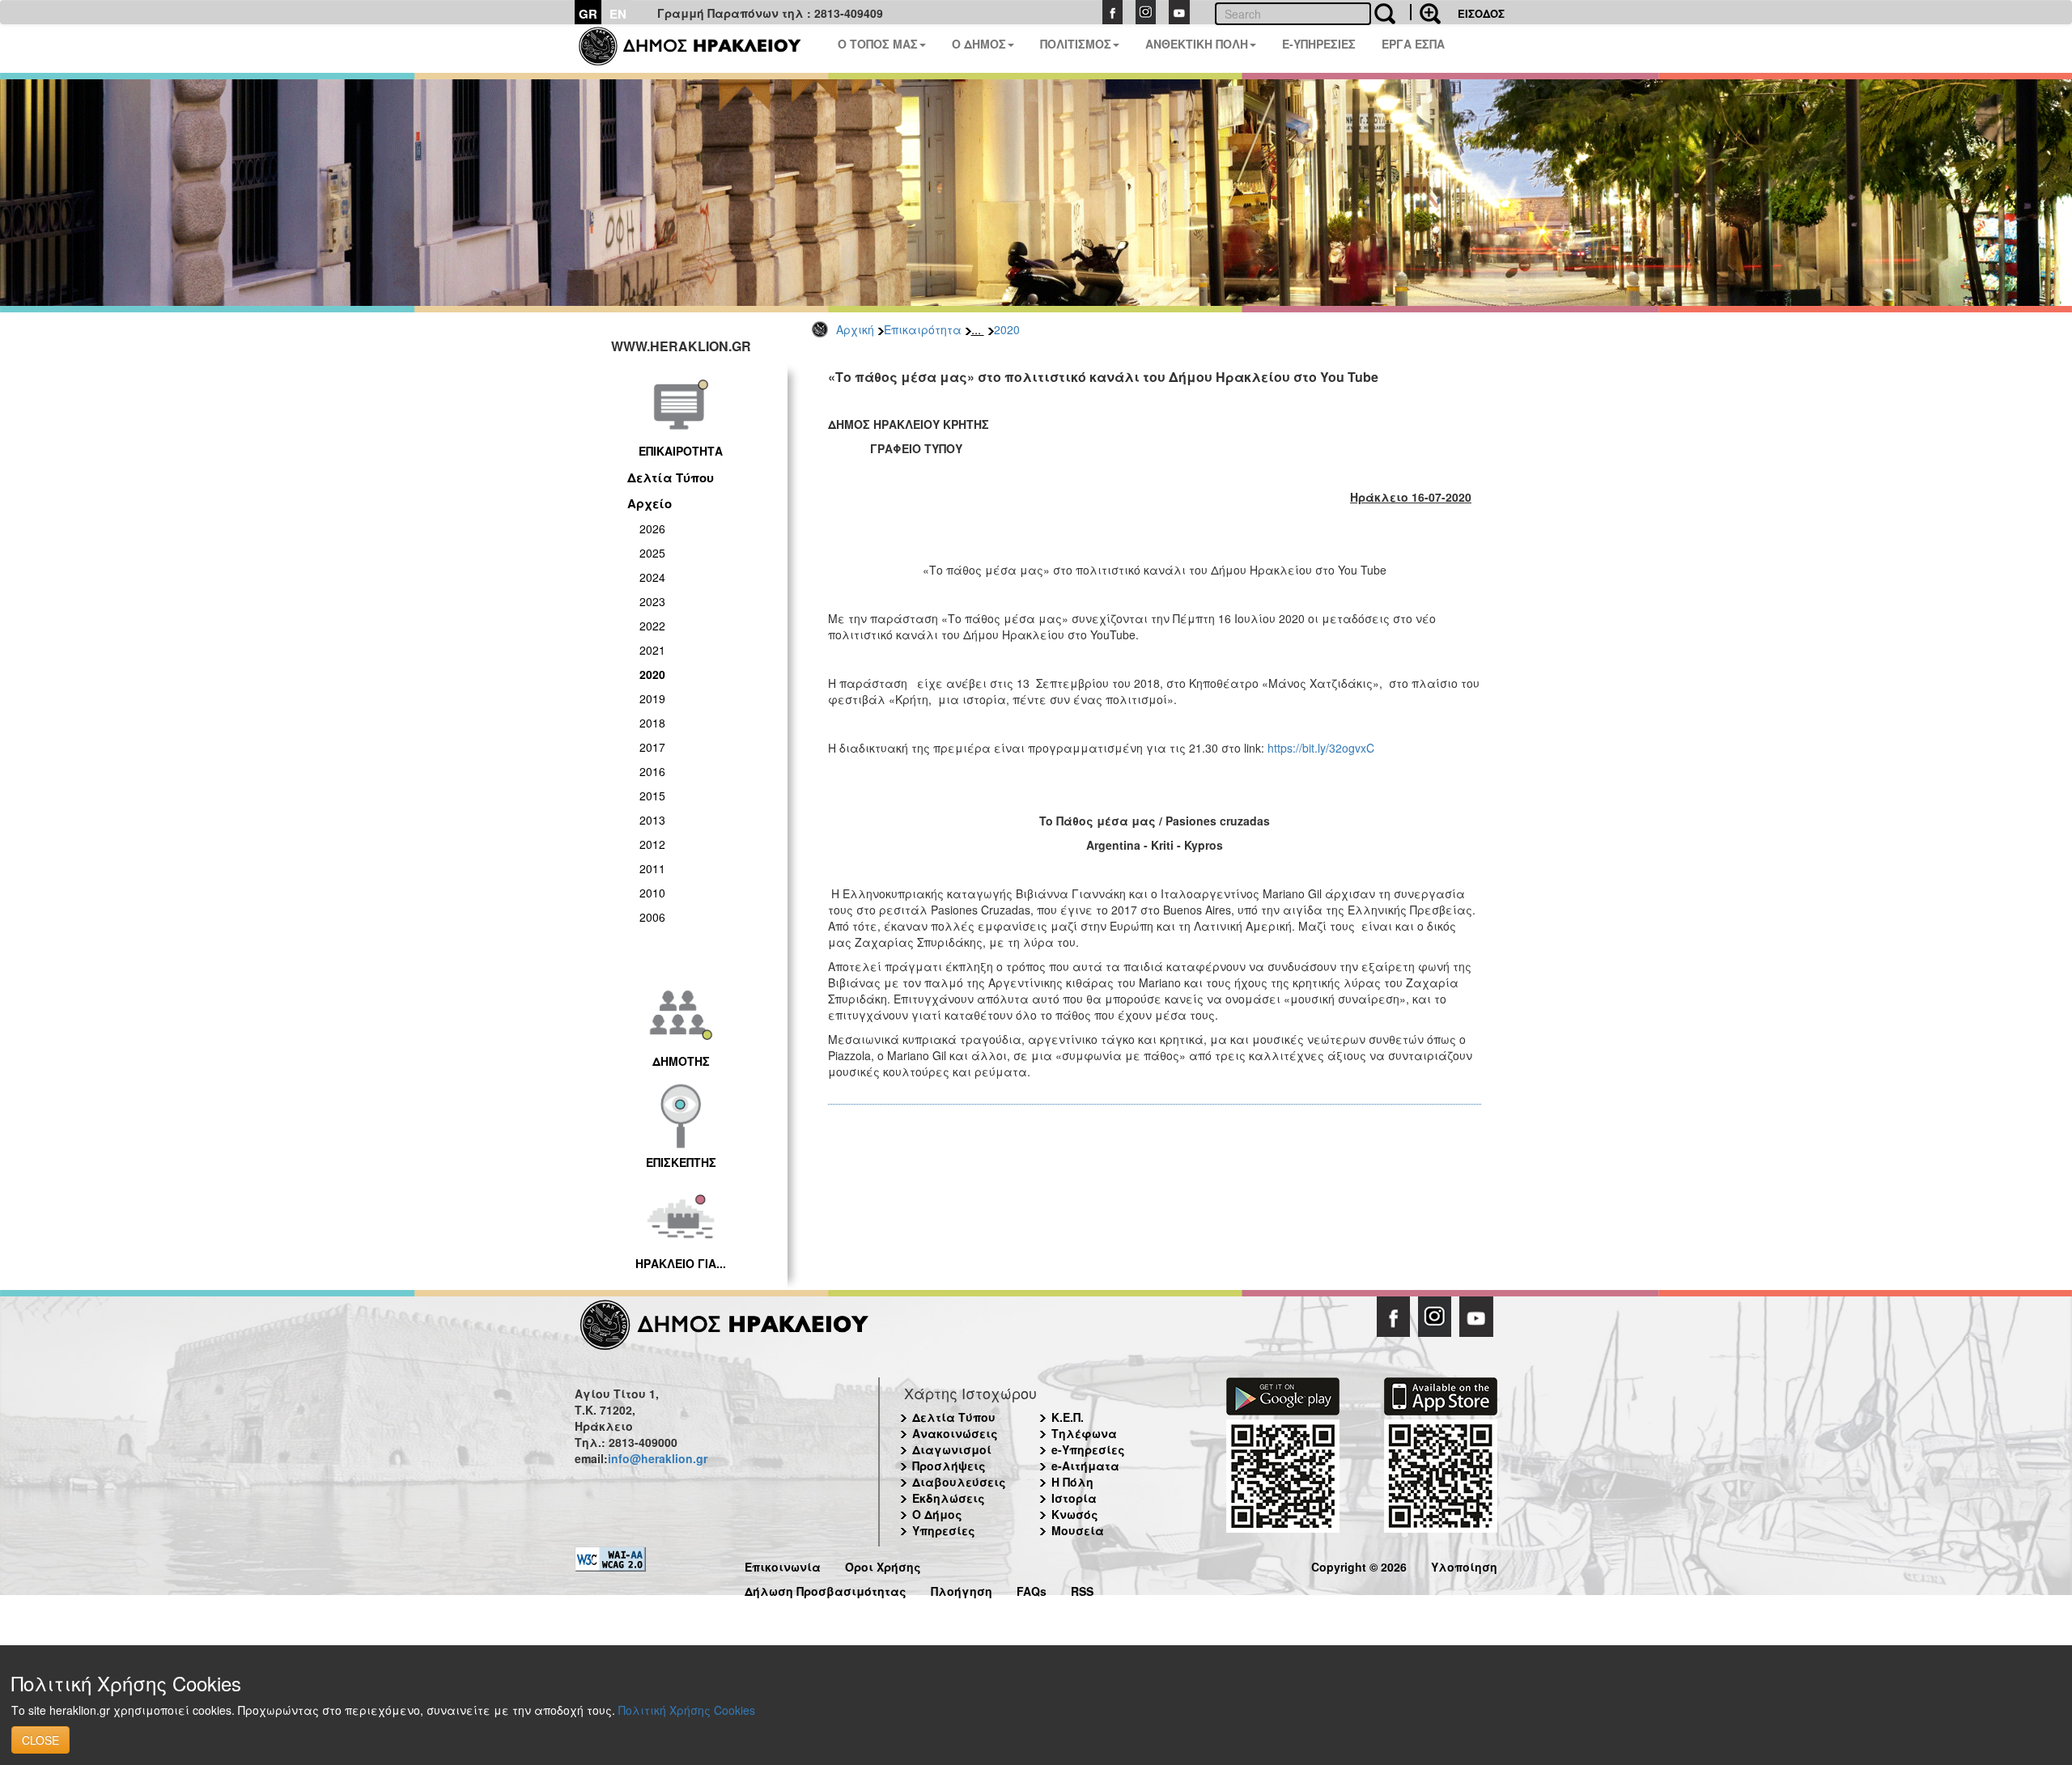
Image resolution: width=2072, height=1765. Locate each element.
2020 (1007, 329)
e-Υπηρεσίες (1088, 1449)
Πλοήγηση (962, 1589)
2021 (652, 650)
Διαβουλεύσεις (959, 1482)
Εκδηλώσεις (949, 1498)
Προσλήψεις (949, 1466)
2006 (652, 917)
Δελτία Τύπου (671, 477)
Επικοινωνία (783, 1565)
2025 (652, 553)
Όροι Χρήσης (883, 1565)
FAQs (1032, 1589)
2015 (652, 796)
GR (588, 14)
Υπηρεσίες (944, 1530)
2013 (652, 820)
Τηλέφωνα (1084, 1433)
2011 (652, 868)
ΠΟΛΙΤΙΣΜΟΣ (1076, 44)
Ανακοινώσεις (955, 1433)
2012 (652, 844)
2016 (652, 771)
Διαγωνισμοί (952, 1449)
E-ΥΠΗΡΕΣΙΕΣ (1319, 44)
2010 (652, 893)
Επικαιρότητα (923, 329)
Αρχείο (650, 503)
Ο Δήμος (937, 1514)
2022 (652, 626)
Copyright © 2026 (1359, 1565)
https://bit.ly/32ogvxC (1321, 748)
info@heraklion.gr (658, 1458)
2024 (652, 577)
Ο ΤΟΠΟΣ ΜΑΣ (878, 44)
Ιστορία (1074, 1498)
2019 (652, 698)
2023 (652, 601)
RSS (1082, 1589)
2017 (652, 747)
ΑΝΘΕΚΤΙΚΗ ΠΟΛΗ (1197, 44)
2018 (652, 723)
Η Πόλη (1072, 1482)
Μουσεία (1078, 1530)
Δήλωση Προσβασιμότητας (826, 1589)
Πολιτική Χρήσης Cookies (687, 1710)
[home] (700, 49)
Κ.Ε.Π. (1068, 1417)
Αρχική (855, 329)
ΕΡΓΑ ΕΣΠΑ (1413, 44)
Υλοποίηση (1464, 1565)
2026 (652, 528)
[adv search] (1425, 12)
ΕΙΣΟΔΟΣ (1481, 13)
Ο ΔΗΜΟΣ (979, 44)
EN (618, 14)
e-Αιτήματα (1085, 1466)
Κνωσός (1075, 1514)
